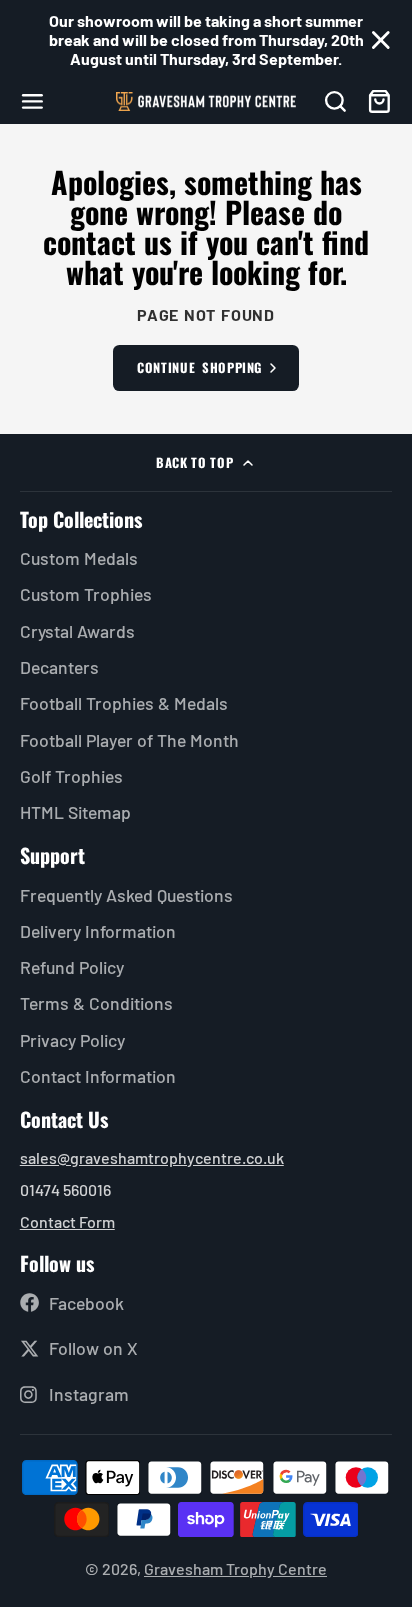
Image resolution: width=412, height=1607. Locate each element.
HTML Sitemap (75, 812)
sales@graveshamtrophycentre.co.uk (152, 1157)
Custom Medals (79, 558)
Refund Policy (72, 967)
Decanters (59, 667)
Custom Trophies (86, 594)
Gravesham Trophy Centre (235, 1568)
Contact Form (67, 1221)
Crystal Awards (77, 631)
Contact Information (98, 1076)
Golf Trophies (71, 776)
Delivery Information (98, 931)
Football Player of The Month (129, 740)
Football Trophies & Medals (124, 703)
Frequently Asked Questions (126, 895)
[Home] (206, 102)
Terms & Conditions (96, 1003)
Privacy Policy (72, 1040)
